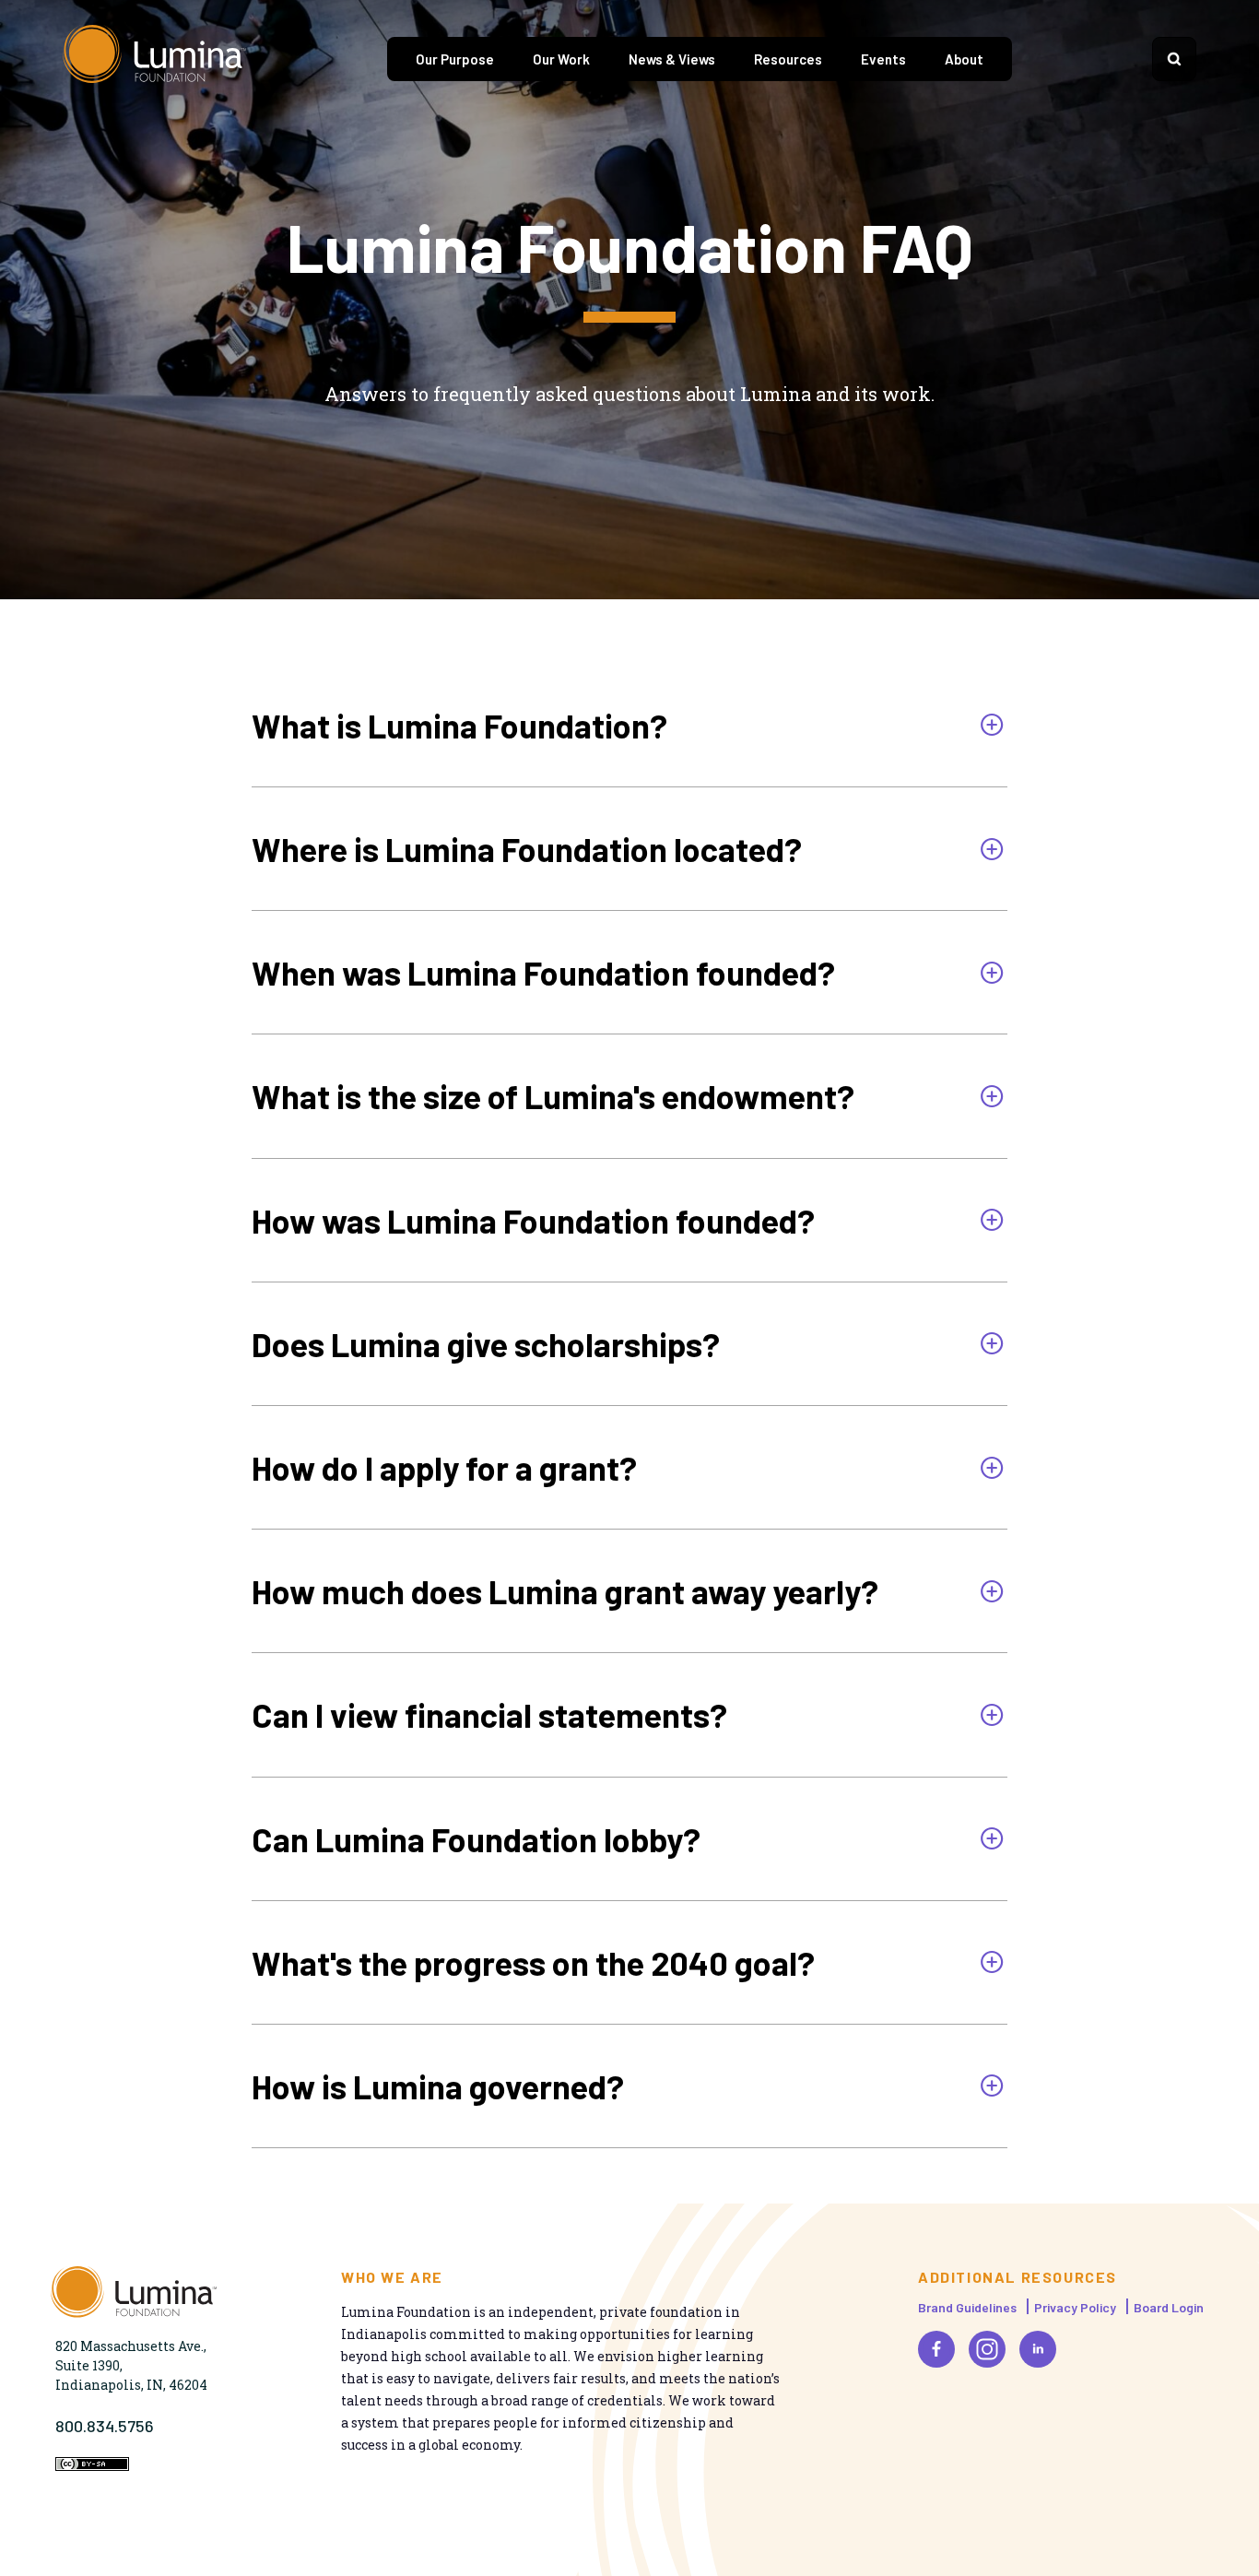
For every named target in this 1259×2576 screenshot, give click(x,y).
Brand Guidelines (967, 2307)
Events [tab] (883, 59)
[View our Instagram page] (987, 2349)
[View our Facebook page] (936, 2349)
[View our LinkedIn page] (1038, 2349)
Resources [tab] (788, 59)
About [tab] (964, 59)
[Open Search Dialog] (1174, 59)
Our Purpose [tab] (455, 59)
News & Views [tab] (672, 59)
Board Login (1169, 2307)
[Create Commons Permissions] (92, 2466)
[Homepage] (155, 59)
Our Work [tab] (561, 59)
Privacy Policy (1075, 2307)
